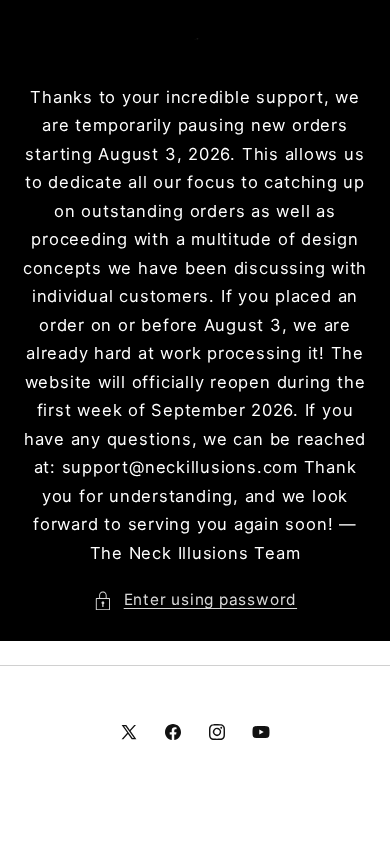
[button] (195, 600)
